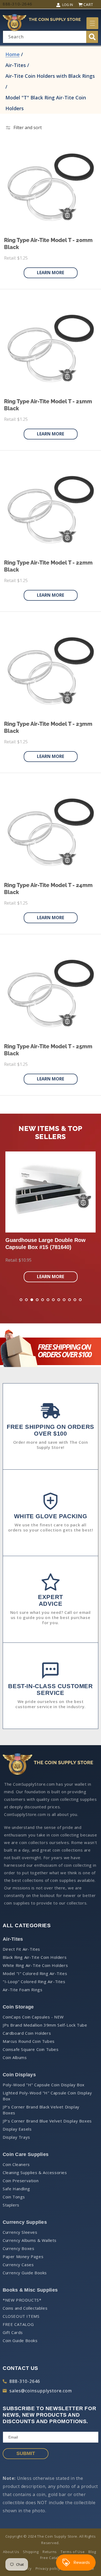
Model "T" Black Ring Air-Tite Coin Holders (46, 103)
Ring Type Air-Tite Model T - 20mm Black (48, 244)
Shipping (31, 2552)
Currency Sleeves (20, 2232)
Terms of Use (73, 2552)
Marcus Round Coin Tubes (29, 2041)
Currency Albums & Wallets (30, 2240)
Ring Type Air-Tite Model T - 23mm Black (48, 727)
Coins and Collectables (25, 2308)
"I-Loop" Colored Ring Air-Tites (34, 1981)
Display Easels (17, 2129)
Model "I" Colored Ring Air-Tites (35, 1973)
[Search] (92, 37)
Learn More (50, 273)
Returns (50, 2552)
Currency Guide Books (25, 2273)
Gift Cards (13, 2332)
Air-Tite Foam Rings (22, 1990)
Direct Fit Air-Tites (21, 1949)
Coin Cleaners (16, 2164)
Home (13, 54)
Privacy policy (48, 2568)
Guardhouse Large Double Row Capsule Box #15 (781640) (46, 1244)
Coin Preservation (21, 2181)
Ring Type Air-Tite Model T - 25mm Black (48, 1050)
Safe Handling (16, 2189)
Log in (68, 5)
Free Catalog (51, 2558)
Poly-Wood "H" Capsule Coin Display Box (44, 2085)
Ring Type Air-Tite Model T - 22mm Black (48, 566)
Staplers (11, 2205)
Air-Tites (16, 65)
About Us (11, 2552)
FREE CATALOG (18, 2324)
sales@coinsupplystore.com (41, 2391)
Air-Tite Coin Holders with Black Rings (50, 76)
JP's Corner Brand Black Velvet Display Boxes (41, 2110)
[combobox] (50, 37)
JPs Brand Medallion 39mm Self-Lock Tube (45, 2025)
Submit (26, 2453)
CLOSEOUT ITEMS (21, 2316)
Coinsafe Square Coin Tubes (31, 2049)
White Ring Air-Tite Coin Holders (35, 1965)
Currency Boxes (18, 2248)
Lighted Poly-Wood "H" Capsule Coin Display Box (47, 2096)
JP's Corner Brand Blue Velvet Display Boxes (47, 2121)
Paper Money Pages (23, 2256)
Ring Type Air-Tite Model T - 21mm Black (48, 405)
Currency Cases (18, 2265)
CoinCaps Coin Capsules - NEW (33, 2017)
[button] (92, 23)
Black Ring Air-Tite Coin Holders (35, 1957)
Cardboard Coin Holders (27, 2033)
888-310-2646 (25, 2381)
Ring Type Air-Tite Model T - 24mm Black (48, 889)
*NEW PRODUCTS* (22, 2300)
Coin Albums (15, 2057)
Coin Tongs (14, 2197)
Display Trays (16, 2137)
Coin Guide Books (20, 2340)
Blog (92, 2552)
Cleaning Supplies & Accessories (35, 2172)
